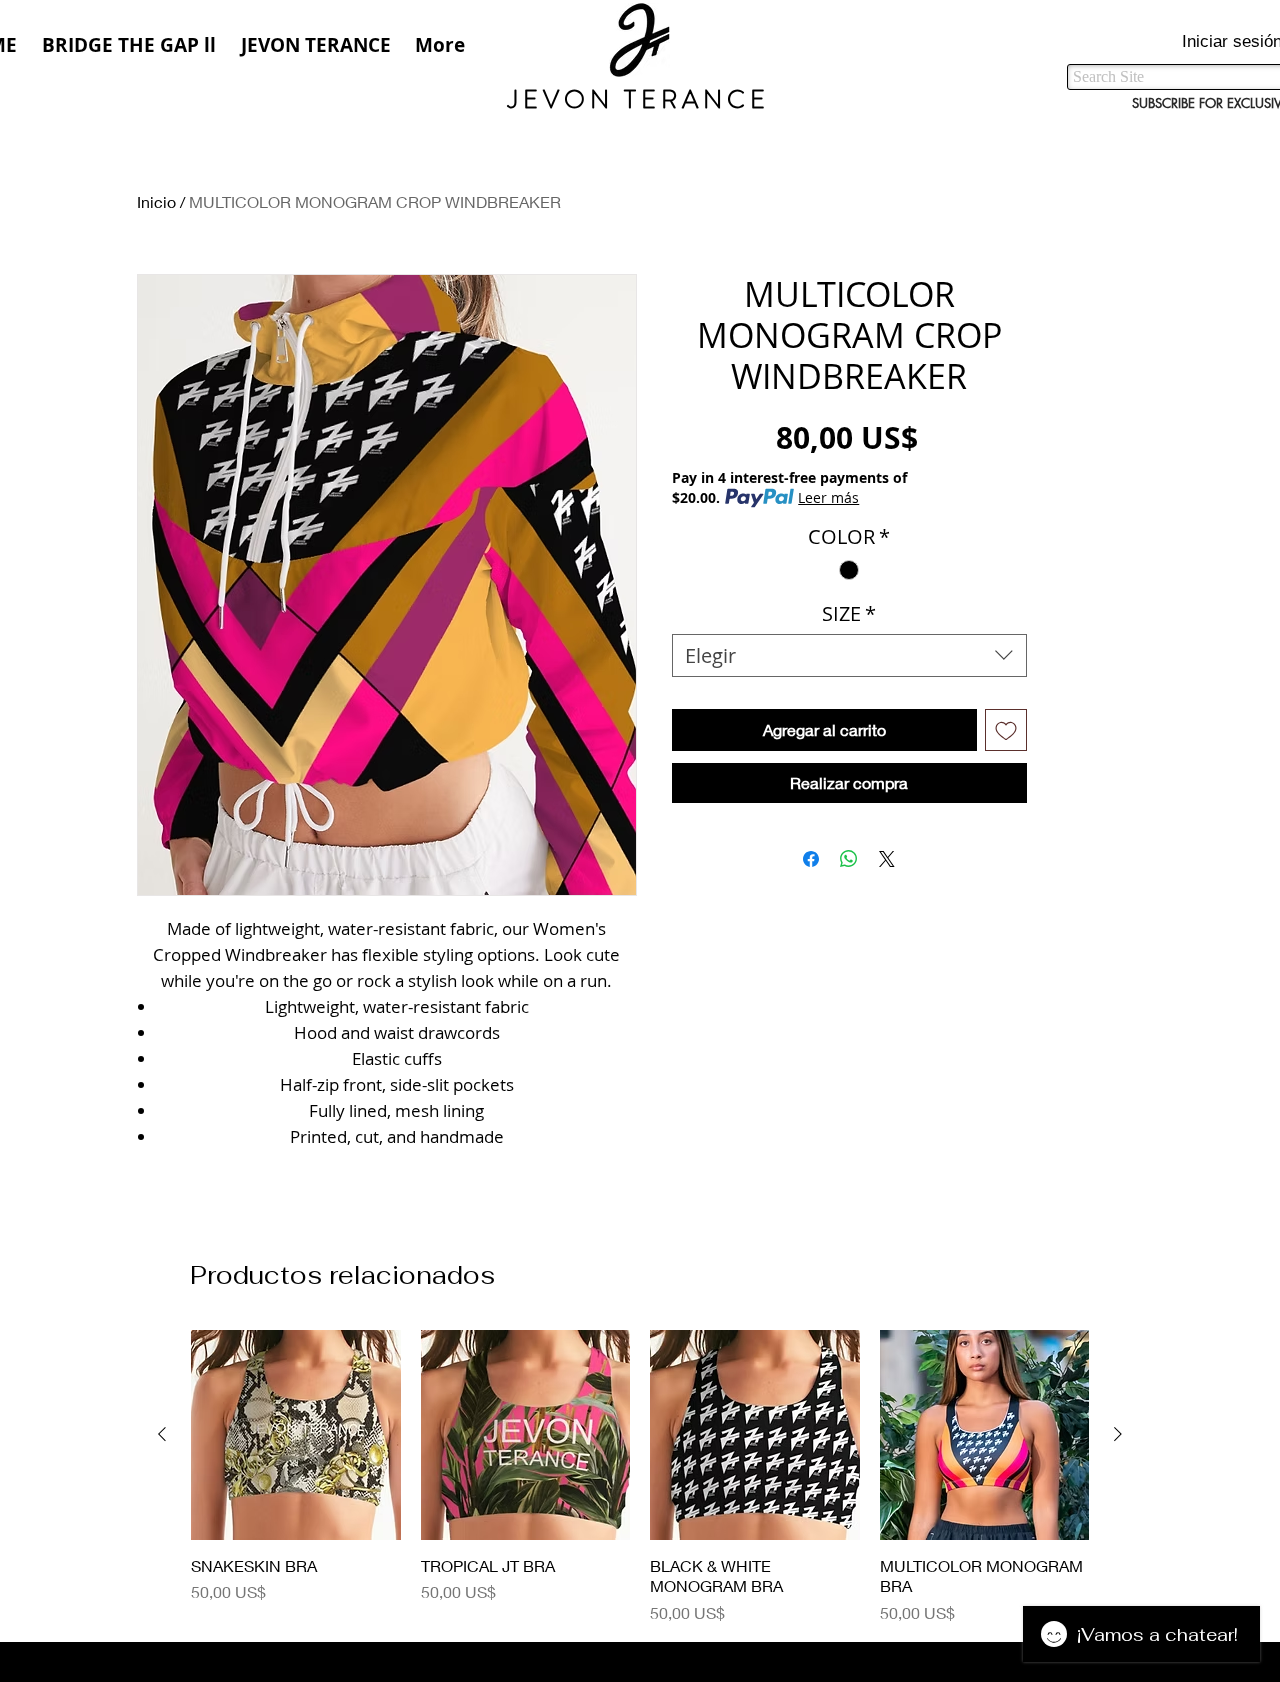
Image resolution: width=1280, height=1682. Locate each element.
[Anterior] (162, 1434)
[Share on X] (887, 859)
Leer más (828, 497)
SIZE (849, 613)
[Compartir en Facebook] (811, 859)
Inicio (156, 201)
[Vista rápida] (296, 1435)
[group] (640, 1477)
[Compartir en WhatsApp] (849, 859)
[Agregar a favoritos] (1006, 730)
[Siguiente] (1118, 1434)
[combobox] (849, 655)
